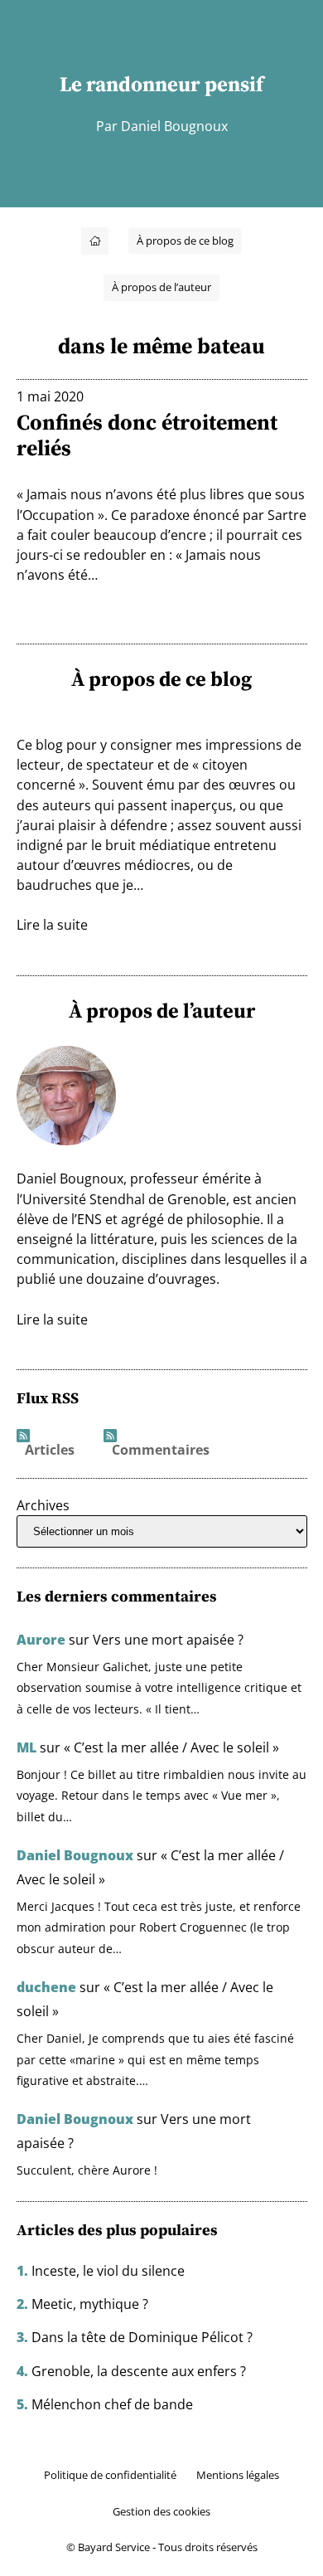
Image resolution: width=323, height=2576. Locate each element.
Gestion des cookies (161, 2511)
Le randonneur (130, 84)
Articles (50, 1451)
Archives (43, 1505)
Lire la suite (52, 925)
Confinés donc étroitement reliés (147, 436)
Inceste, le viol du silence (108, 2271)
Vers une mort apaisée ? (168, 1640)
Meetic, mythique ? (90, 2304)
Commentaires (161, 1451)
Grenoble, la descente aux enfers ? (139, 2371)
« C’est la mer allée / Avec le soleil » (171, 1747)
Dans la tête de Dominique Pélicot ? (142, 2337)
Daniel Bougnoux (75, 1855)
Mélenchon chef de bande (112, 2404)
